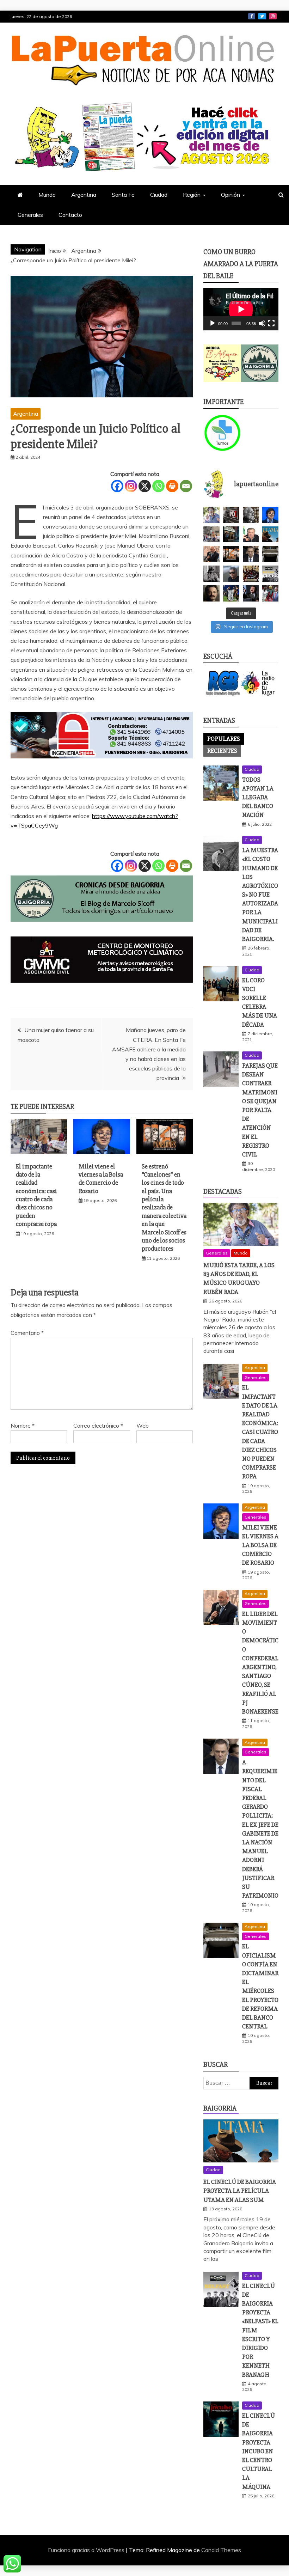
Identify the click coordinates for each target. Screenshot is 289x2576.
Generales (30, 215)
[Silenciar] (262, 323)
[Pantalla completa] (271, 323)
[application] (241, 309)
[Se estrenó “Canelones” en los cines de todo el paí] (231, 554)
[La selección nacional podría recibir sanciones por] (231, 593)
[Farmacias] (222, 433)
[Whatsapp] (158, 486)
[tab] (224, 739)
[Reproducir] (213, 323)
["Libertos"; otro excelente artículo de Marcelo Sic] (270, 593)
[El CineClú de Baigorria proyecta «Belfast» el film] (270, 574)
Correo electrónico (98, 1426)
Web (143, 1426)
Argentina (84, 195)
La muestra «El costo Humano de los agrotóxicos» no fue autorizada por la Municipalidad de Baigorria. (260, 895)
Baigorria (220, 2108)
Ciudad (159, 195)
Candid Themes (221, 2550)
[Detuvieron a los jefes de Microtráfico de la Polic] (231, 515)
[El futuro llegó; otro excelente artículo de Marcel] (231, 535)
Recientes (222, 751)
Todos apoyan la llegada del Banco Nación (258, 797)
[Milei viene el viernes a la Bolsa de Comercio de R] (270, 515)
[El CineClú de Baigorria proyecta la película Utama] (270, 535)
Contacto (70, 215)
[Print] (172, 486)
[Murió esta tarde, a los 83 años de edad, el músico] (211, 515)
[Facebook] (117, 486)
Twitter (262, 16)
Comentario (27, 1333)
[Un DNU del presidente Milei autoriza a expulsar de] (251, 593)
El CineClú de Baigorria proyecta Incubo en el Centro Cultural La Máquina (259, 2451)
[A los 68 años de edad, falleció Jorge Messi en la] (231, 574)
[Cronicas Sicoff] (102, 928)
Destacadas (223, 1192)
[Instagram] (131, 486)
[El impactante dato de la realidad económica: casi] (211, 535)
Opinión (230, 195)
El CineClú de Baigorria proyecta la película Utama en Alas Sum (240, 2191)
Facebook (252, 16)
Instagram (273, 16)
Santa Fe (123, 195)
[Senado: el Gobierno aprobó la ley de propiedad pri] (251, 574)
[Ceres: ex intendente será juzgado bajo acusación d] (251, 535)
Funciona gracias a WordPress (87, 2550)
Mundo (47, 195)
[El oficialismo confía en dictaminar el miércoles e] (270, 554)
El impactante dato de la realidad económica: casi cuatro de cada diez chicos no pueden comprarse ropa (36, 1195)
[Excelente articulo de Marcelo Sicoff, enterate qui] (211, 574)
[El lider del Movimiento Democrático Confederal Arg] (211, 554)
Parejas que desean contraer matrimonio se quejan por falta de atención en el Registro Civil (260, 1110)
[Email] (186, 486)
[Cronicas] (260, 363)
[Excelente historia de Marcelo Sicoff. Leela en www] (251, 515)
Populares (224, 739)
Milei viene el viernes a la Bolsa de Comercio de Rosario (101, 1179)
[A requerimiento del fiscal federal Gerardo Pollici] (251, 554)
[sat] (102, 989)
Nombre (23, 1426)
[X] (145, 486)
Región (192, 195)
